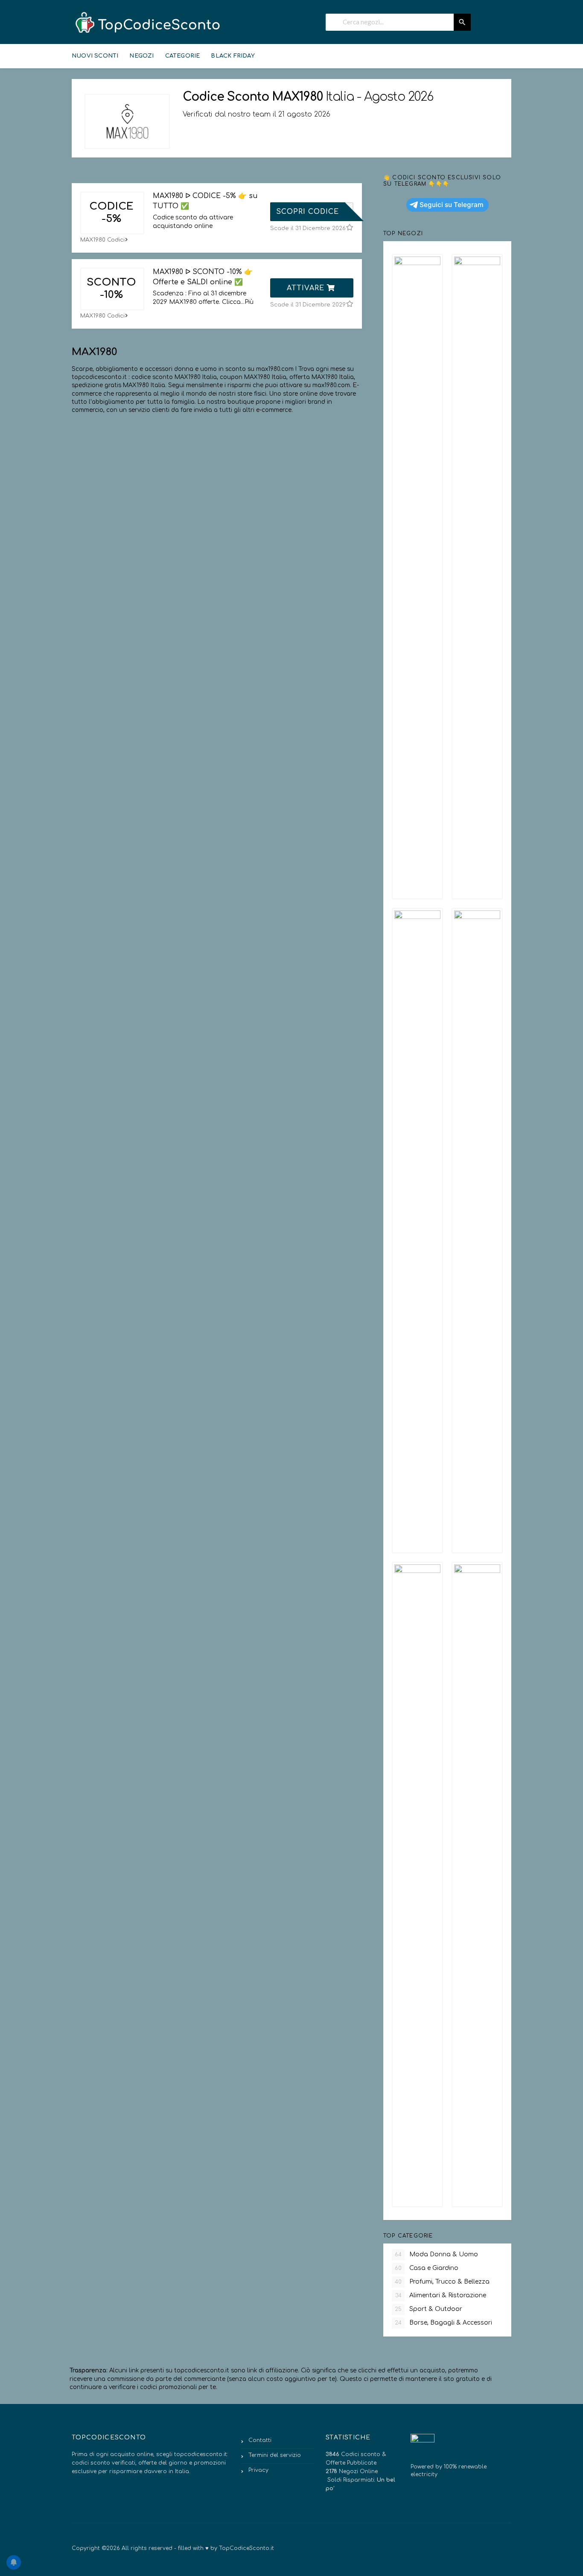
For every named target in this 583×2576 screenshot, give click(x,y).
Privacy (258, 2470)
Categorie (183, 56)
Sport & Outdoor (429, 2309)
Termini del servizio (275, 2455)
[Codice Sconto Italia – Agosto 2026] (146, 23)
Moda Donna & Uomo (436, 2254)
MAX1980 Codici (102, 240)
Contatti (260, 2440)
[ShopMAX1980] (127, 121)
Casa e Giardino (427, 2268)
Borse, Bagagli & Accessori (443, 2323)
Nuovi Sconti (95, 56)
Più (249, 302)
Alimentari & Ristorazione (441, 2295)
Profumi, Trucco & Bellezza (442, 2282)
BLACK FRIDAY (233, 56)
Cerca (462, 22)
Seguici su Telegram (452, 205)
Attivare (307, 288)
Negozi (141, 56)
